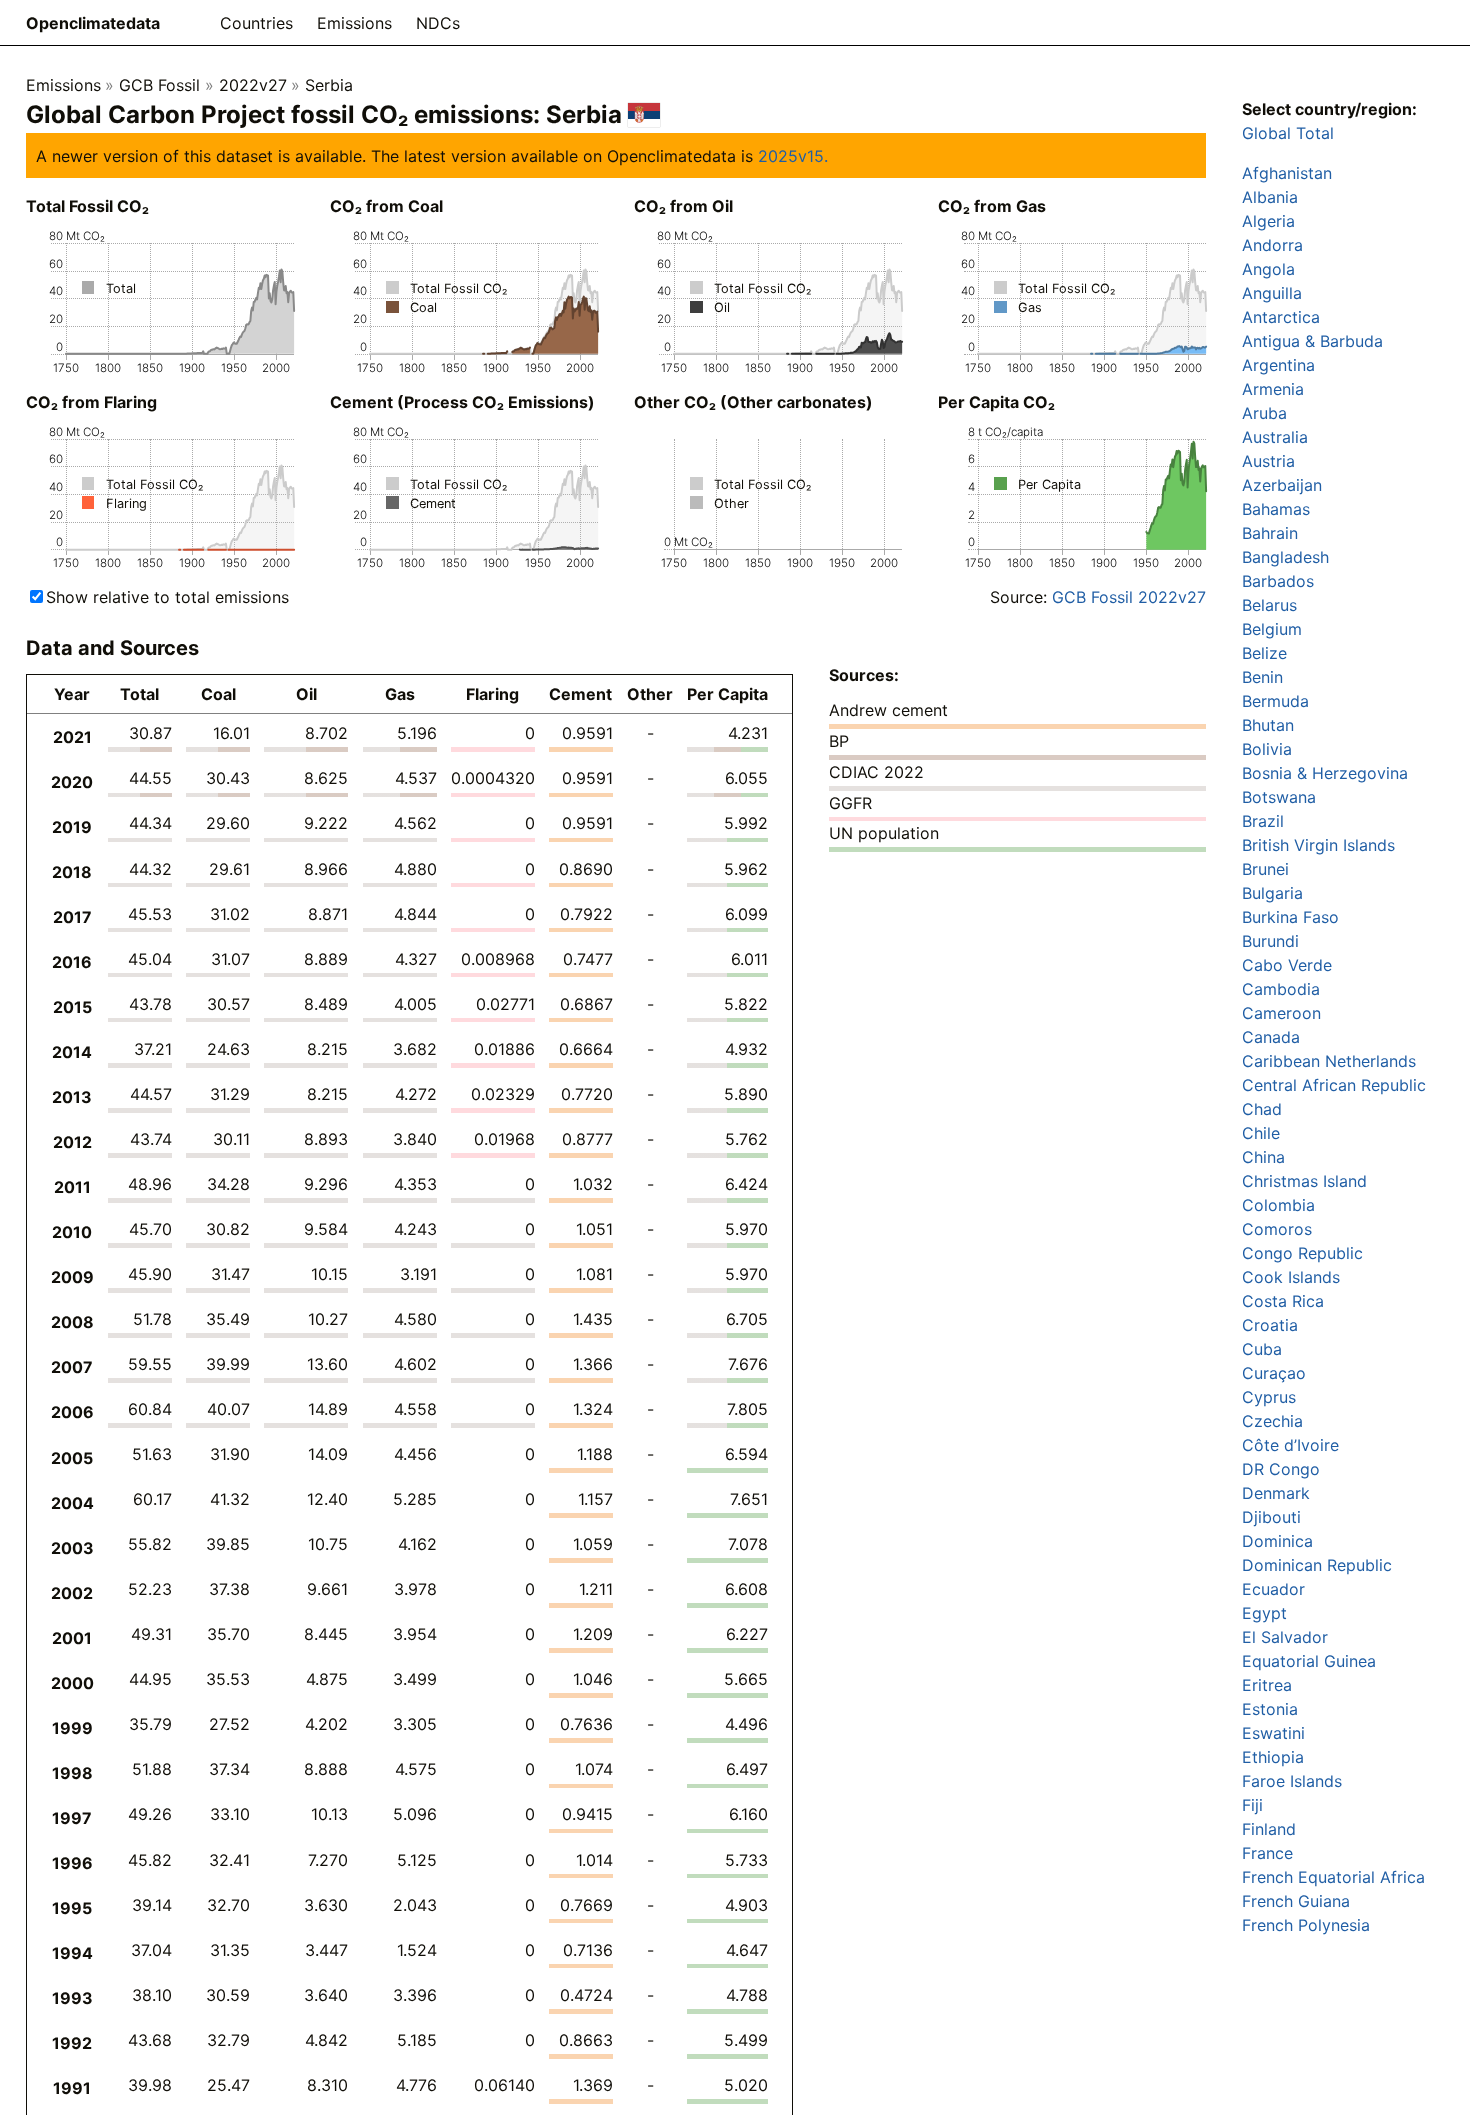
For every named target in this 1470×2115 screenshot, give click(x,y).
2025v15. (793, 156)
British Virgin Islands (1318, 845)
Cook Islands (1291, 1277)
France (1267, 1853)
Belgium (1272, 629)
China (1263, 1157)
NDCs (438, 23)
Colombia (1278, 1205)
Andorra (1272, 245)
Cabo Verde (1287, 965)
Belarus (1269, 605)
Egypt (1264, 1613)
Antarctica (1281, 317)
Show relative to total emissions (167, 597)
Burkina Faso (1290, 917)
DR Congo (1281, 1469)
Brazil (1263, 821)
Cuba (1262, 1349)
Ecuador (1273, 1589)
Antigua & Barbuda (1312, 341)
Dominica (1277, 1541)
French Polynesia (1306, 1925)
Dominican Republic (1317, 1565)
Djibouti (1271, 1517)
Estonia (1270, 1709)
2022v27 (253, 85)
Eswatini (1273, 1733)
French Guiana (1296, 1901)
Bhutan (1268, 725)
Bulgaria (1272, 893)
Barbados (1278, 581)
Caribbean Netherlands (1329, 1061)
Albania (1270, 197)
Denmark (1276, 1493)
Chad (1262, 1109)
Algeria (1268, 221)
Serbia (329, 85)
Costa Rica (1283, 1301)
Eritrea (1267, 1685)
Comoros (1277, 1229)
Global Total (1288, 133)
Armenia (1273, 389)
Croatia (1270, 1325)
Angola (1268, 269)
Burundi (1270, 941)
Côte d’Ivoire (1290, 1445)
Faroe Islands (1292, 1781)
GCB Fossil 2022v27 (1129, 597)
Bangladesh (1285, 557)
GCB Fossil (159, 85)
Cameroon (1281, 1013)
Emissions (354, 23)
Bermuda (1275, 701)
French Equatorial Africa (1333, 1877)
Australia (1275, 437)
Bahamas (1276, 509)
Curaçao (1274, 1373)
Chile (1261, 1133)
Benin (1262, 677)
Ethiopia (1273, 1757)
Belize (1264, 653)
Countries (256, 23)
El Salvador (1285, 1637)
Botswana (1279, 797)
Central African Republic (1334, 1085)
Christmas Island (1304, 1181)
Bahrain (1270, 533)
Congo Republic (1302, 1253)
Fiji (1252, 1805)
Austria (1268, 461)
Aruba (1264, 413)
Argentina (1278, 365)
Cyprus (1269, 1397)
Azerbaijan (1282, 485)
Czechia (1272, 1421)
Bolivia (1267, 749)
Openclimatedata (93, 23)
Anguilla (1272, 293)
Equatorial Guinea (1309, 1661)
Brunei (1265, 869)
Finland (1269, 1829)
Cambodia (1281, 989)
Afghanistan (1287, 173)
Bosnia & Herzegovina (1325, 773)
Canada (1271, 1037)
